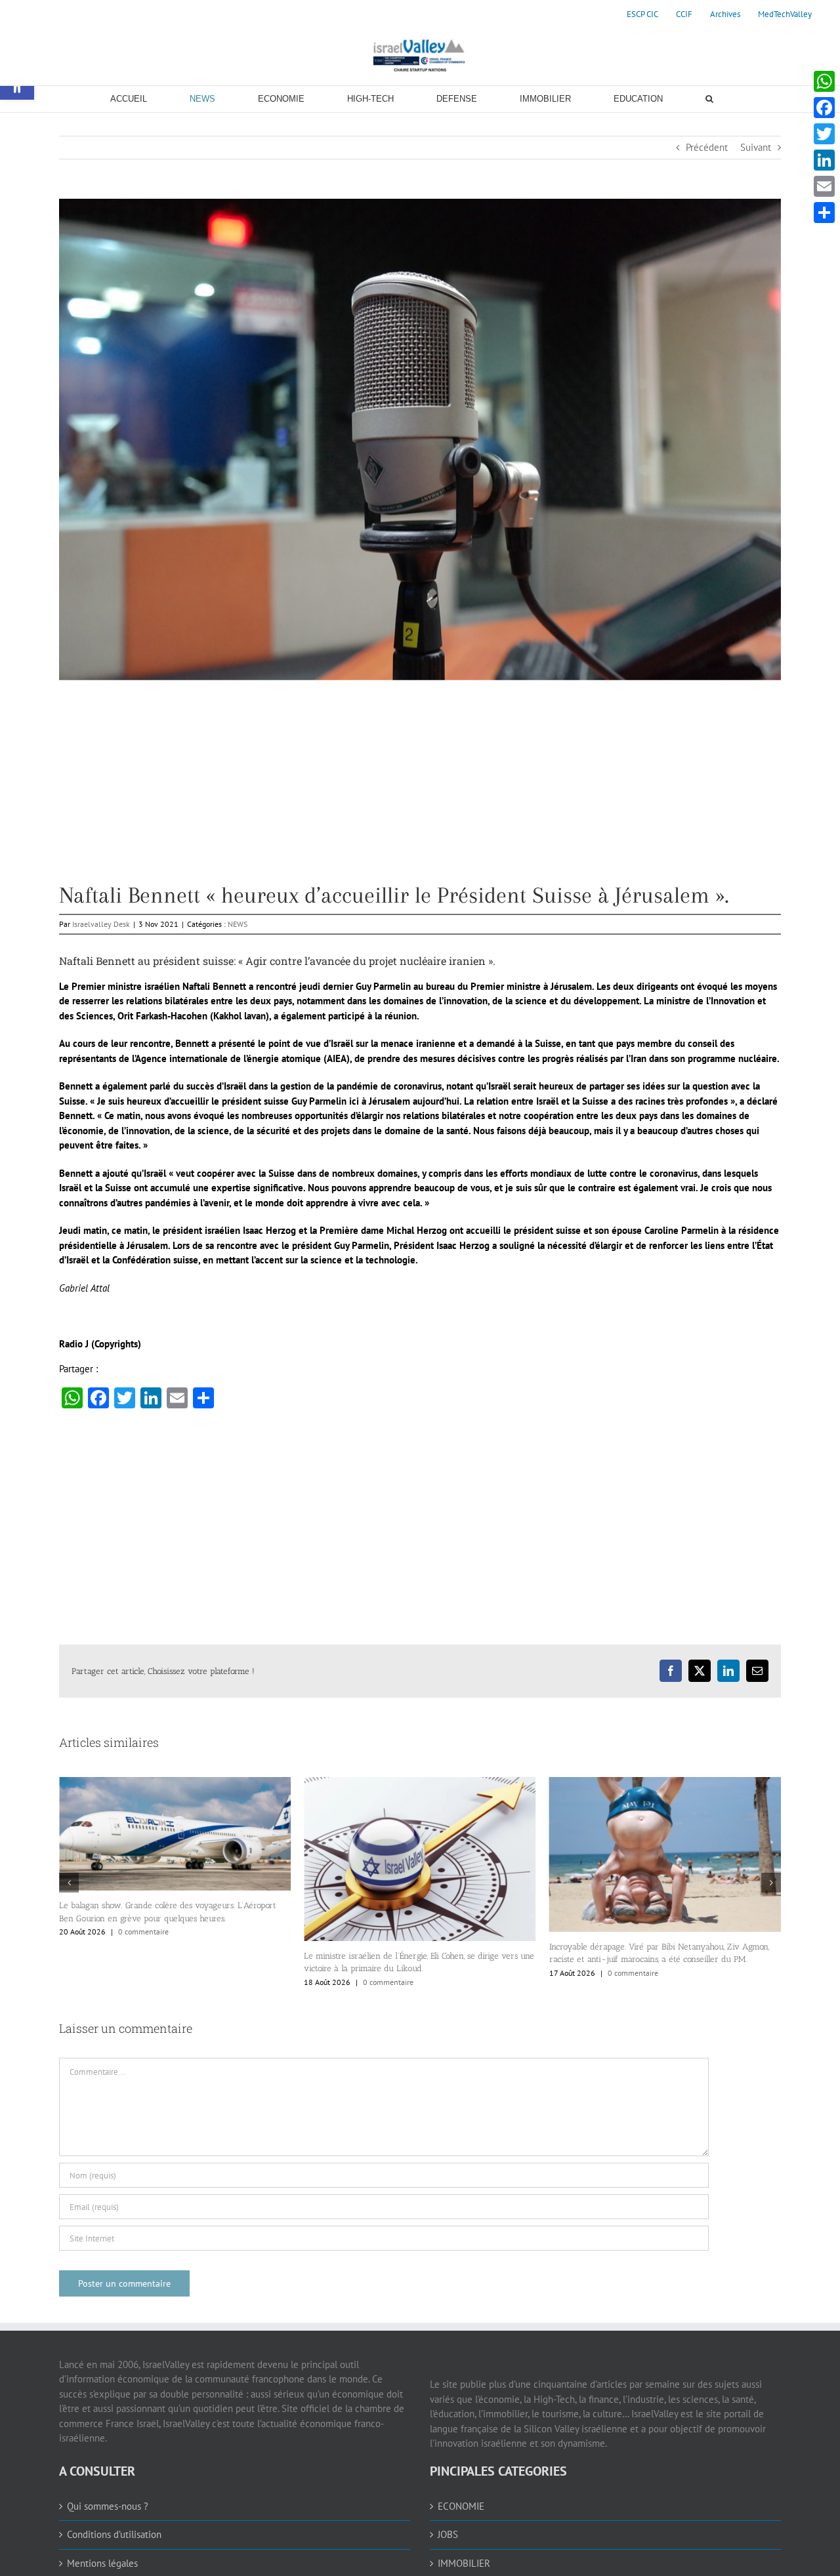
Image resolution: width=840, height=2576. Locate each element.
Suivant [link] (756, 147)
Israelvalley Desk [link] (101, 924)
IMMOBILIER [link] (464, 2563)
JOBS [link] (448, 2534)
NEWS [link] (238, 924)
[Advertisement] (420, 792)
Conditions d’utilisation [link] (114, 2534)
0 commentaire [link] (143, 1982)
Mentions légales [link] (102, 2563)
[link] (642, 14)
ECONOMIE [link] (461, 2506)
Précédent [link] (707, 147)
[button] (69, 1883)
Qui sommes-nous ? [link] (108, 2506)
